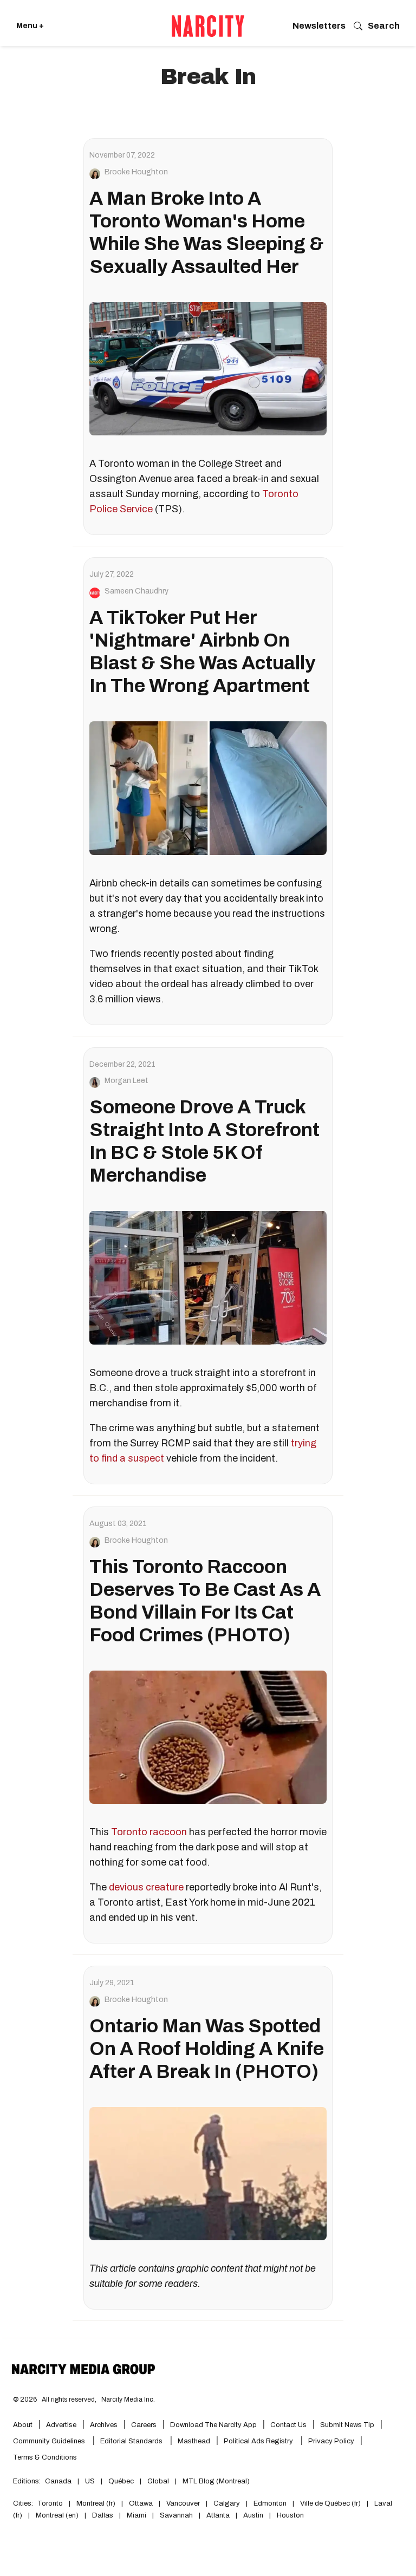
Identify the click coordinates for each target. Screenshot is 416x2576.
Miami (136, 2515)
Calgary (227, 2503)
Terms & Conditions (45, 2457)
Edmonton (270, 2503)
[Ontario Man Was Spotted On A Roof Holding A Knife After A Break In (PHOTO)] (208, 2174)
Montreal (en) (57, 2515)
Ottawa (141, 2503)
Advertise (61, 2425)
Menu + (30, 26)
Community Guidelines (50, 2441)
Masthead (194, 2441)
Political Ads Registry (259, 2441)
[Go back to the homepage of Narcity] (208, 26)
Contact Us (288, 2425)
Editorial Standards (132, 2441)
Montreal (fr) (96, 2503)
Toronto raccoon (149, 1832)
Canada (58, 2481)
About (23, 2425)
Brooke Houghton (136, 172)
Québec (121, 2481)
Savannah (176, 2515)
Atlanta (218, 2515)
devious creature (146, 1887)
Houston (290, 2515)
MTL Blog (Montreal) (216, 2481)
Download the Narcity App (213, 2425)
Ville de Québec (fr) (330, 2503)
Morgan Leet (126, 1081)
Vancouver (183, 2503)
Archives (104, 2425)
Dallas (103, 2515)
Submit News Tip (347, 2425)
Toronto (50, 2503)
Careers (144, 2425)
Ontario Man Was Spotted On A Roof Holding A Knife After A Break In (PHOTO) (207, 2049)
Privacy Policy (331, 2441)
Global (158, 2481)
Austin (253, 2515)
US (90, 2481)
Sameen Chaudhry (136, 591)
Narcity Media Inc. (128, 2399)
